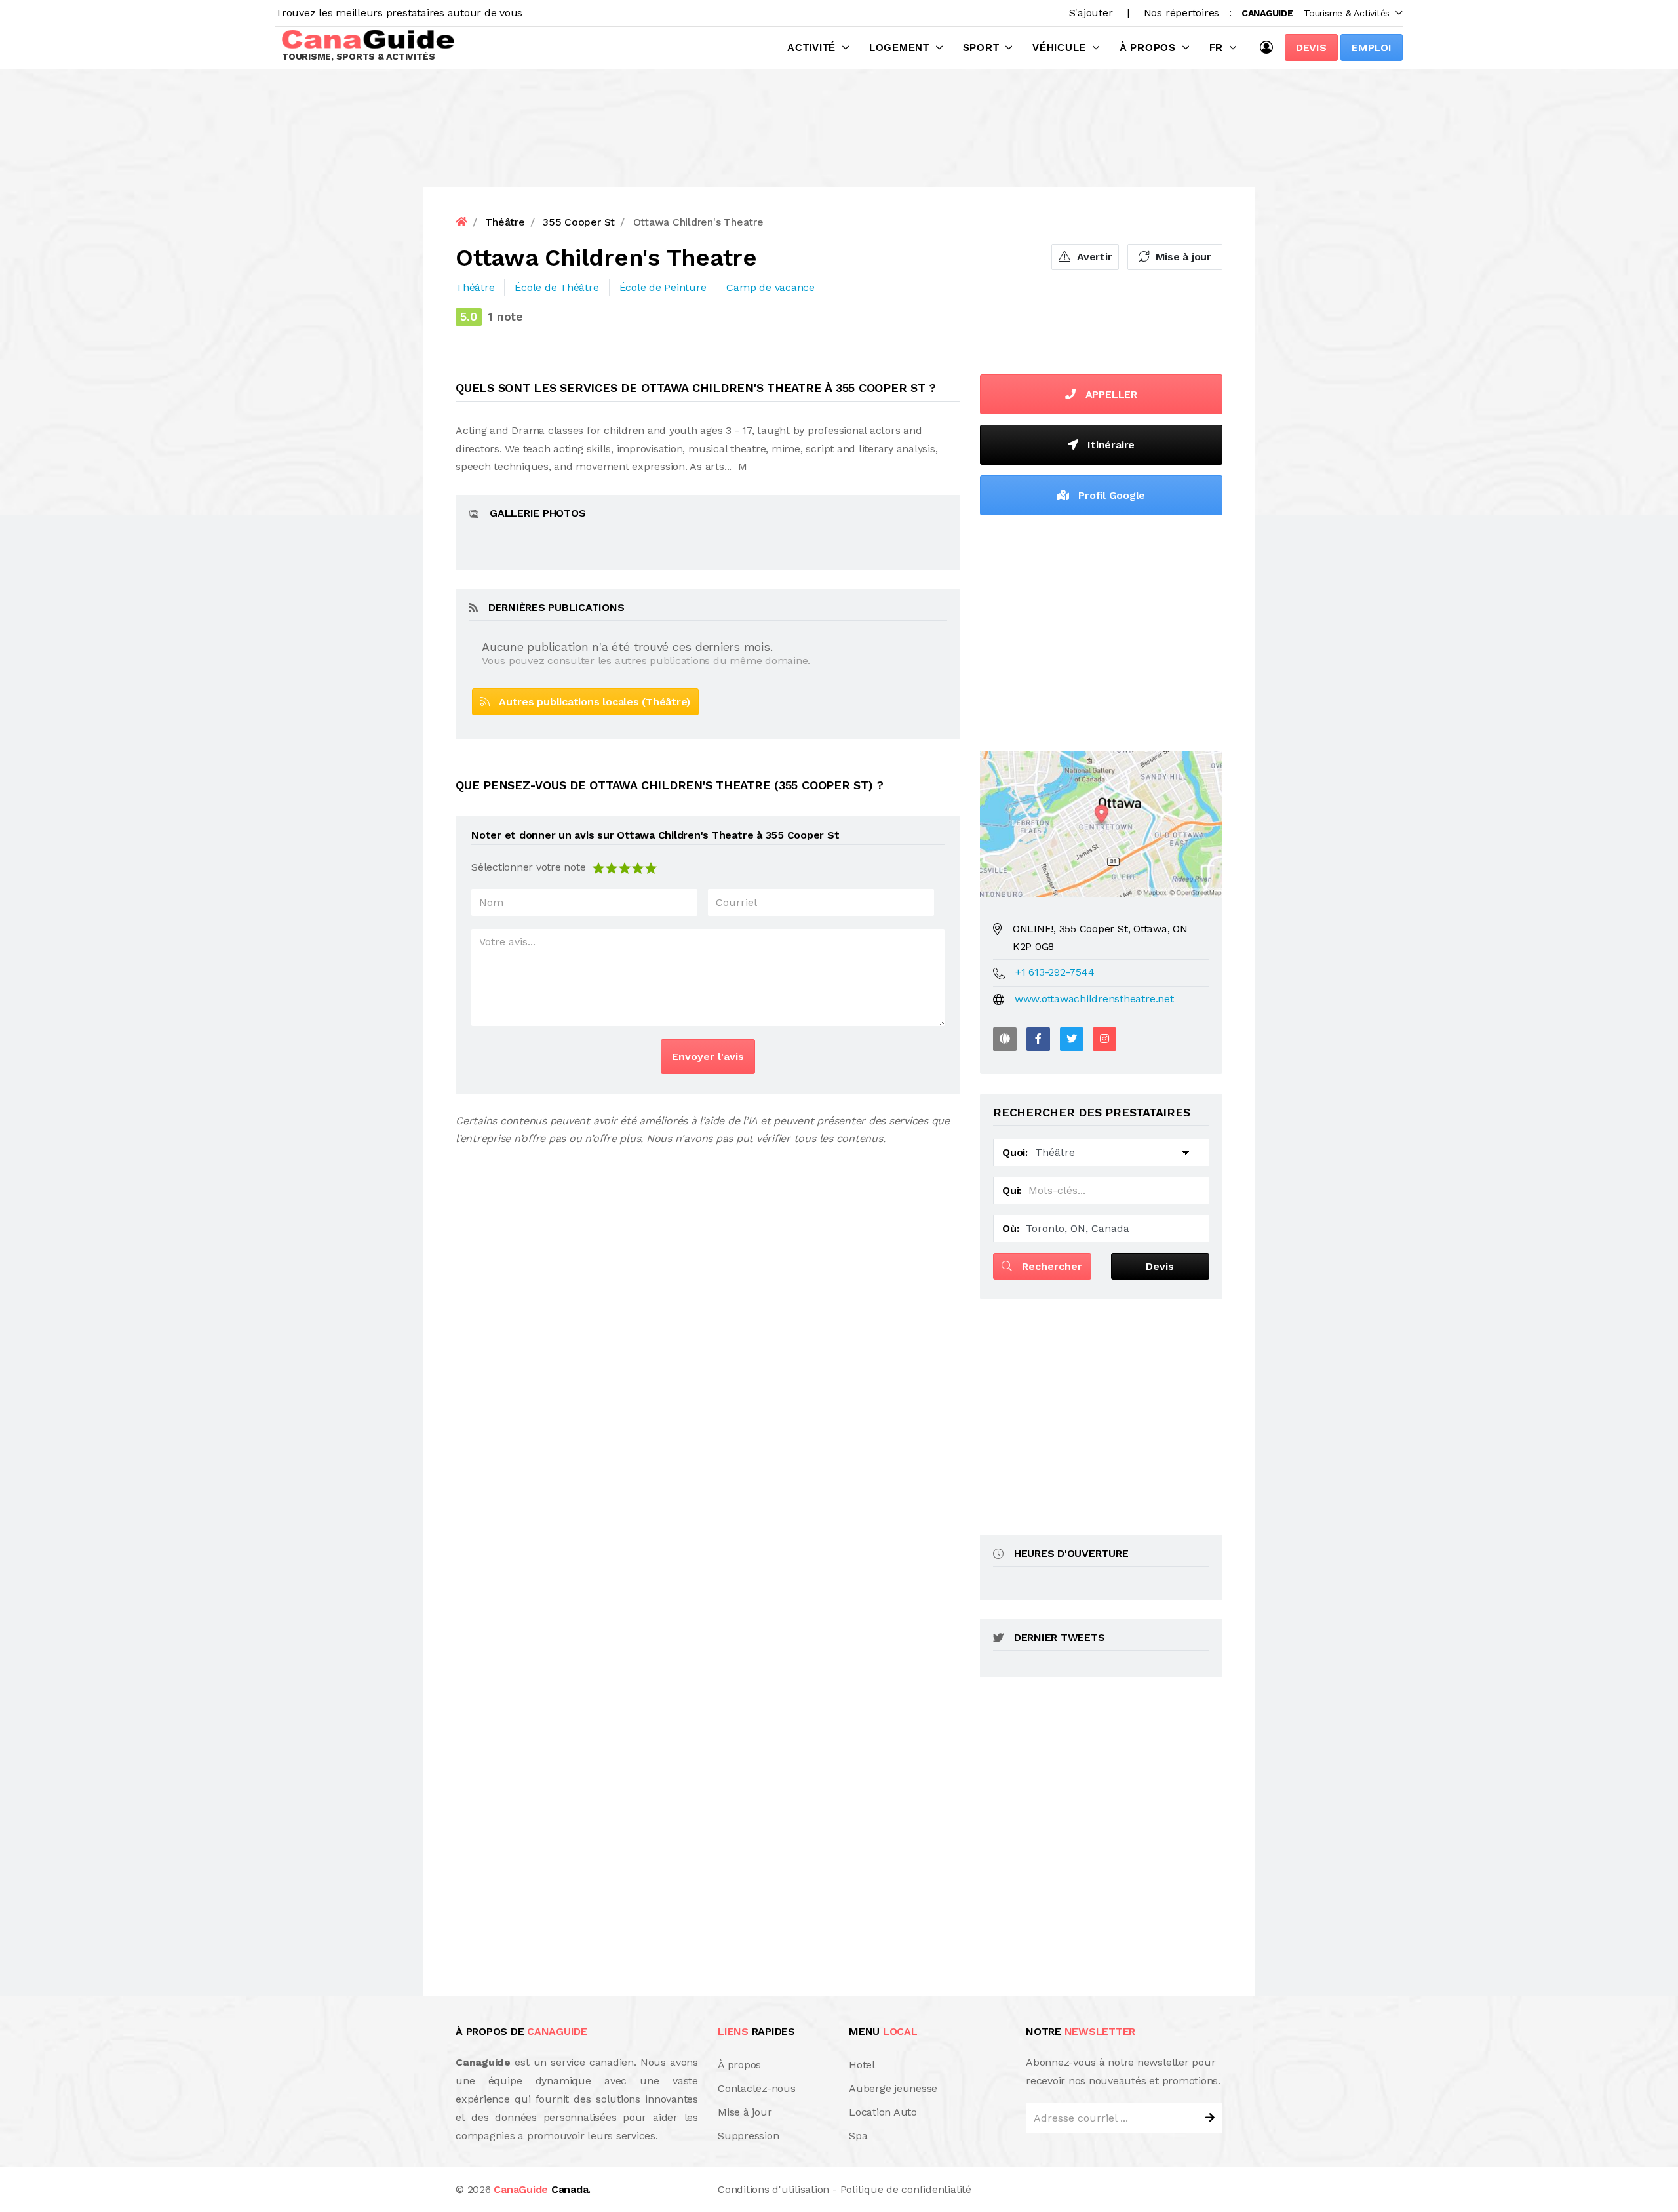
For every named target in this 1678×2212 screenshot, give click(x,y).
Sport (981, 48)
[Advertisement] (1101, 630)
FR (1217, 48)
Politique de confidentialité (906, 2189)
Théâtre (475, 287)
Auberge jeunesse (893, 2088)
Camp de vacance (770, 287)
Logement (899, 48)
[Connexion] (1270, 47)
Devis (1311, 48)
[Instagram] (1104, 1039)
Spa (858, 2136)
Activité (811, 48)
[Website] (1005, 1039)
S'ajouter (1091, 13)
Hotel (862, 2065)
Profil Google (1111, 495)
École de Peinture (663, 287)
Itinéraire (1110, 445)
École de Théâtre (556, 287)
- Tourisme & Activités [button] (1316, 13)
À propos (1148, 48)
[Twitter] (1072, 1039)
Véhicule (1059, 48)
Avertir (1093, 257)
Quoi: (1015, 1152)
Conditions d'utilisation (773, 2189)
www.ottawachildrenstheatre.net (1094, 999)
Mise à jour (1182, 257)
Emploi (1372, 48)
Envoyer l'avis (708, 1057)
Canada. (542, 2189)
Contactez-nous (757, 2088)
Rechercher (1050, 1266)
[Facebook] (1038, 1039)
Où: (1010, 1228)
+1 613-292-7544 (1055, 972)
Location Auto (883, 2112)
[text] (651, 867)
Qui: (1012, 1190)
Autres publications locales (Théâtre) (590, 702)
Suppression (748, 2136)
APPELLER (1110, 394)
